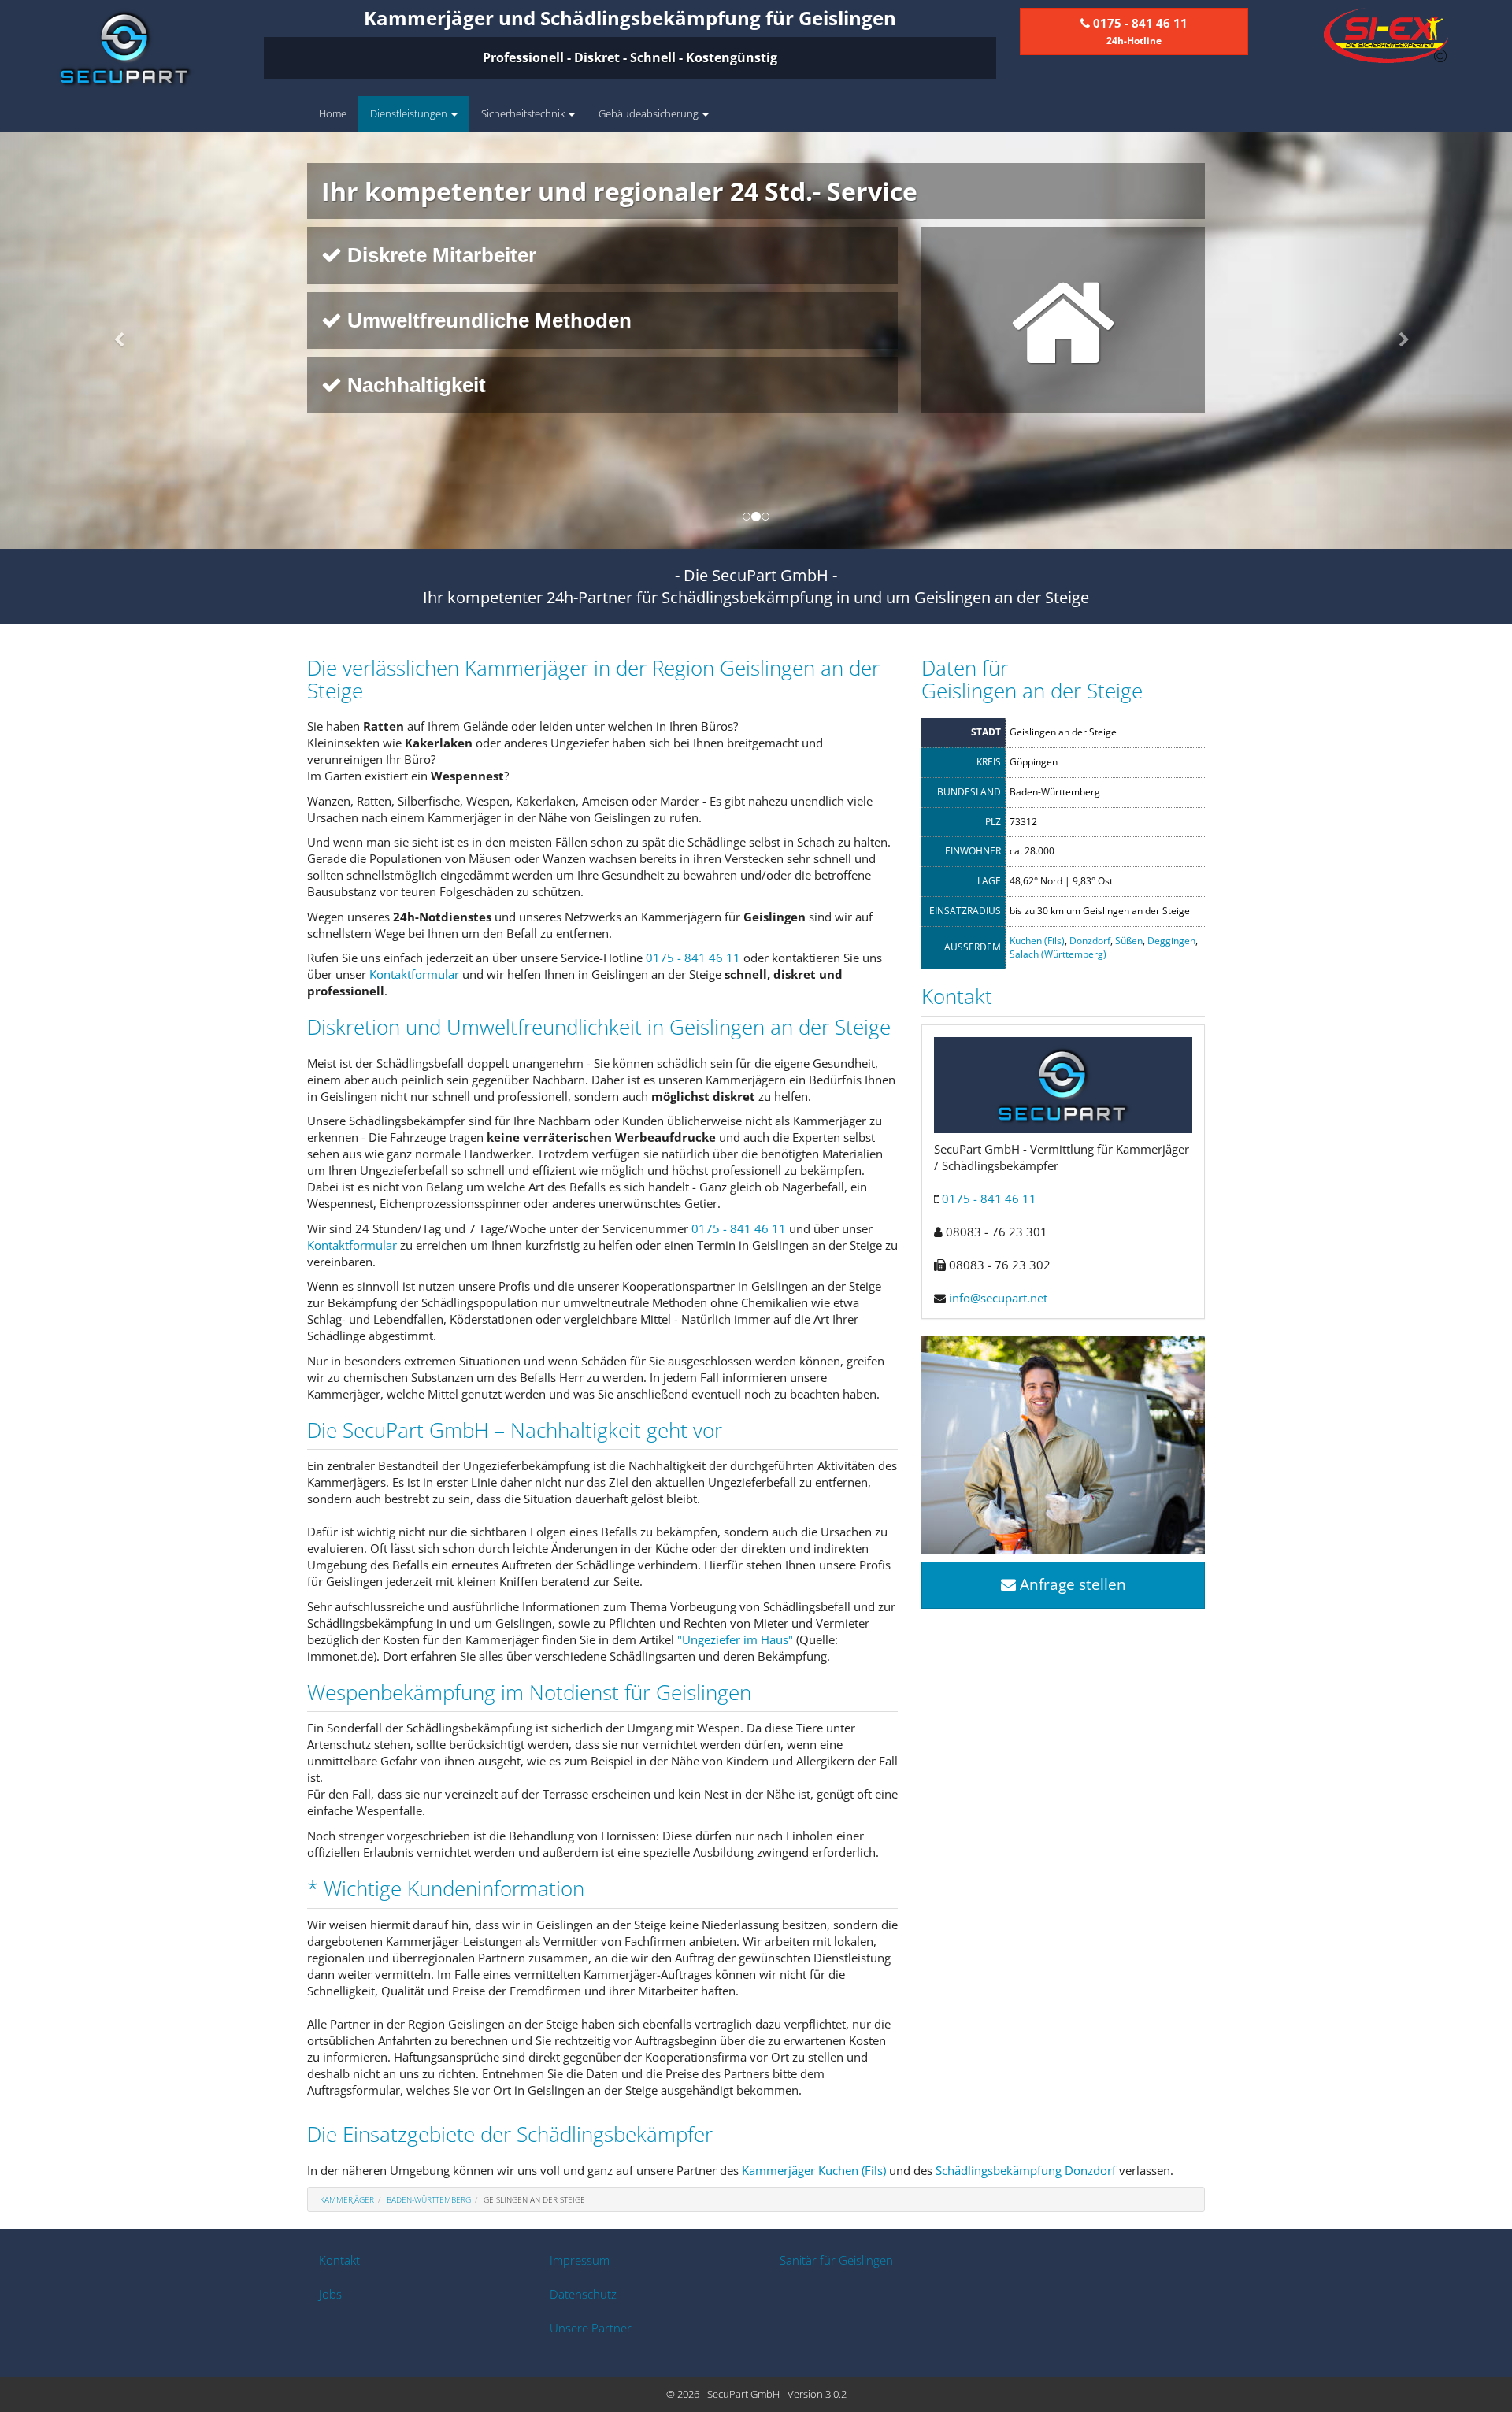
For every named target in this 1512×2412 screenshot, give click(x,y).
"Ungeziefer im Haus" (735, 1639)
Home (333, 113)
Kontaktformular (414, 974)
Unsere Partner (591, 2328)
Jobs (330, 2294)
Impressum (580, 2260)
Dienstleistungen (410, 113)
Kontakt (339, 2260)
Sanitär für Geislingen (836, 2260)
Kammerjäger (347, 2199)
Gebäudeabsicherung (650, 113)
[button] (113, 340)
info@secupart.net (998, 1298)
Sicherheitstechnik (524, 113)
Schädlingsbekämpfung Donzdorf (1026, 2170)
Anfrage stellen (1071, 1584)
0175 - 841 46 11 (693, 958)
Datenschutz (583, 2294)
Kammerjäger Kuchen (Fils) (814, 2170)
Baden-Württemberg (429, 2199)
